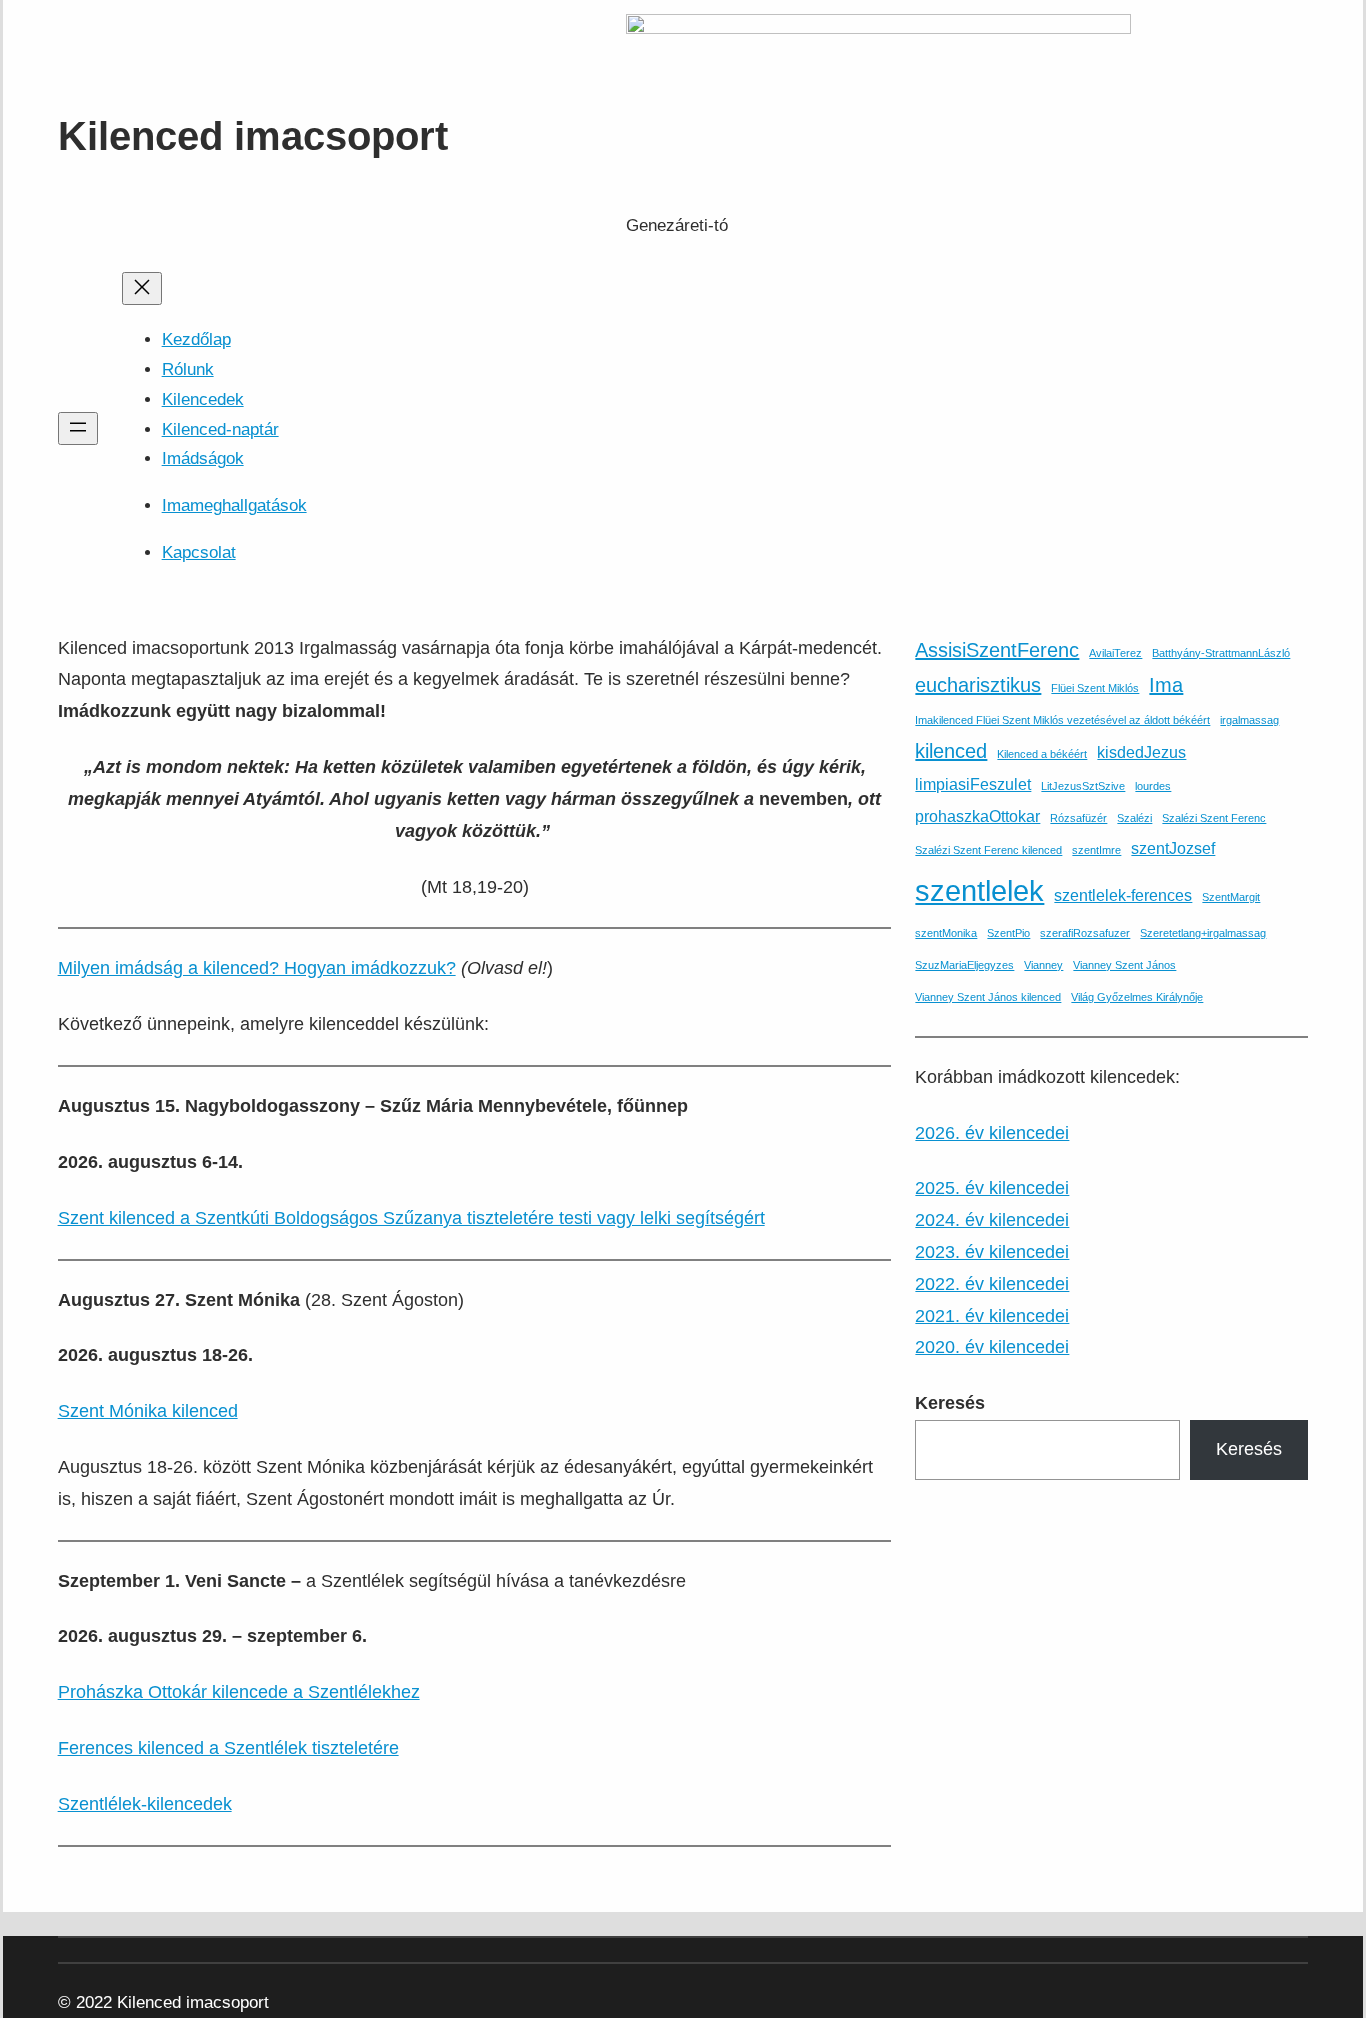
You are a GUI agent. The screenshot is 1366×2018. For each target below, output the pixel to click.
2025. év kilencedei (992, 1188)
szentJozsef (1173, 848)
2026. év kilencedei (992, 1133)
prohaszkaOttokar (977, 816)
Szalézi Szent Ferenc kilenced (988, 850)
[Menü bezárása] (142, 288)
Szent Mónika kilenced (148, 1411)
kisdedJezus (1141, 752)
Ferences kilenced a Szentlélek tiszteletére (228, 1748)
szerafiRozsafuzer (1085, 933)
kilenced (951, 751)
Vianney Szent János (1124, 965)
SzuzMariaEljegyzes (964, 965)
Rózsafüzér (1078, 818)
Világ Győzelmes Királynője (1137, 997)
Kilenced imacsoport (253, 136)
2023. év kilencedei (992, 1252)
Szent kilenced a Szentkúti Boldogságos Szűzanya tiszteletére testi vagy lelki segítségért (411, 1218)
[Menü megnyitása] (78, 428)
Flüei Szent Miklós (1095, 688)
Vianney (1043, 965)
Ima (1166, 685)
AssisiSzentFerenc (997, 650)
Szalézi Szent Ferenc (1214, 818)
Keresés (1249, 1449)
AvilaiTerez (1115, 653)
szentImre (1096, 850)
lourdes (1153, 786)
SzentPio (1008, 933)
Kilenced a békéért (1042, 754)
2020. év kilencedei (992, 1347)
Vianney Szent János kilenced (988, 997)
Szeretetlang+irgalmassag (1203, 933)
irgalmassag (1249, 720)
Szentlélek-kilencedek (145, 1804)
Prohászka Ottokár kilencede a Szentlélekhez (239, 1692)
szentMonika (946, 933)
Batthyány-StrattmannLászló (1221, 653)
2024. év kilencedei (992, 1220)
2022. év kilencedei (992, 1284)
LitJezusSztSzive (1083, 786)
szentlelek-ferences (1123, 895)
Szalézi (1134, 818)
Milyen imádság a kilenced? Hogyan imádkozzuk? (257, 968)
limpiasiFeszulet (973, 784)
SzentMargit (1231, 897)
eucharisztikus (978, 685)
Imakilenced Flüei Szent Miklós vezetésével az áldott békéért (1062, 720)
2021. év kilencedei (992, 1316)
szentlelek (979, 890)
